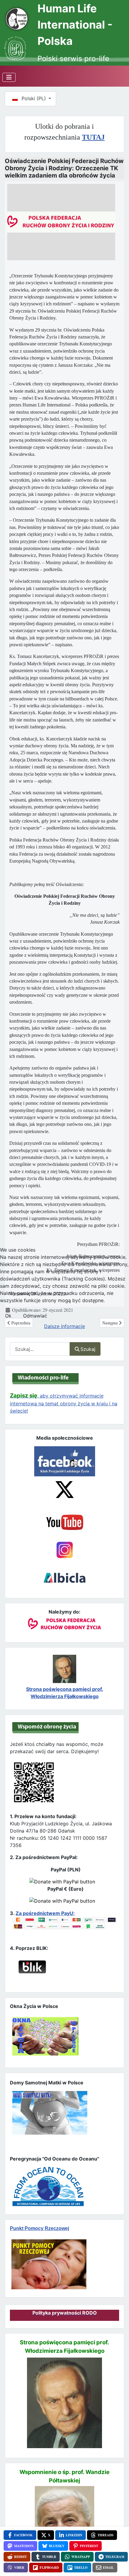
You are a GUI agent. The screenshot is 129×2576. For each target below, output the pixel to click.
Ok (8, 1316)
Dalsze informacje (64, 1326)
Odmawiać (35, 1316)
